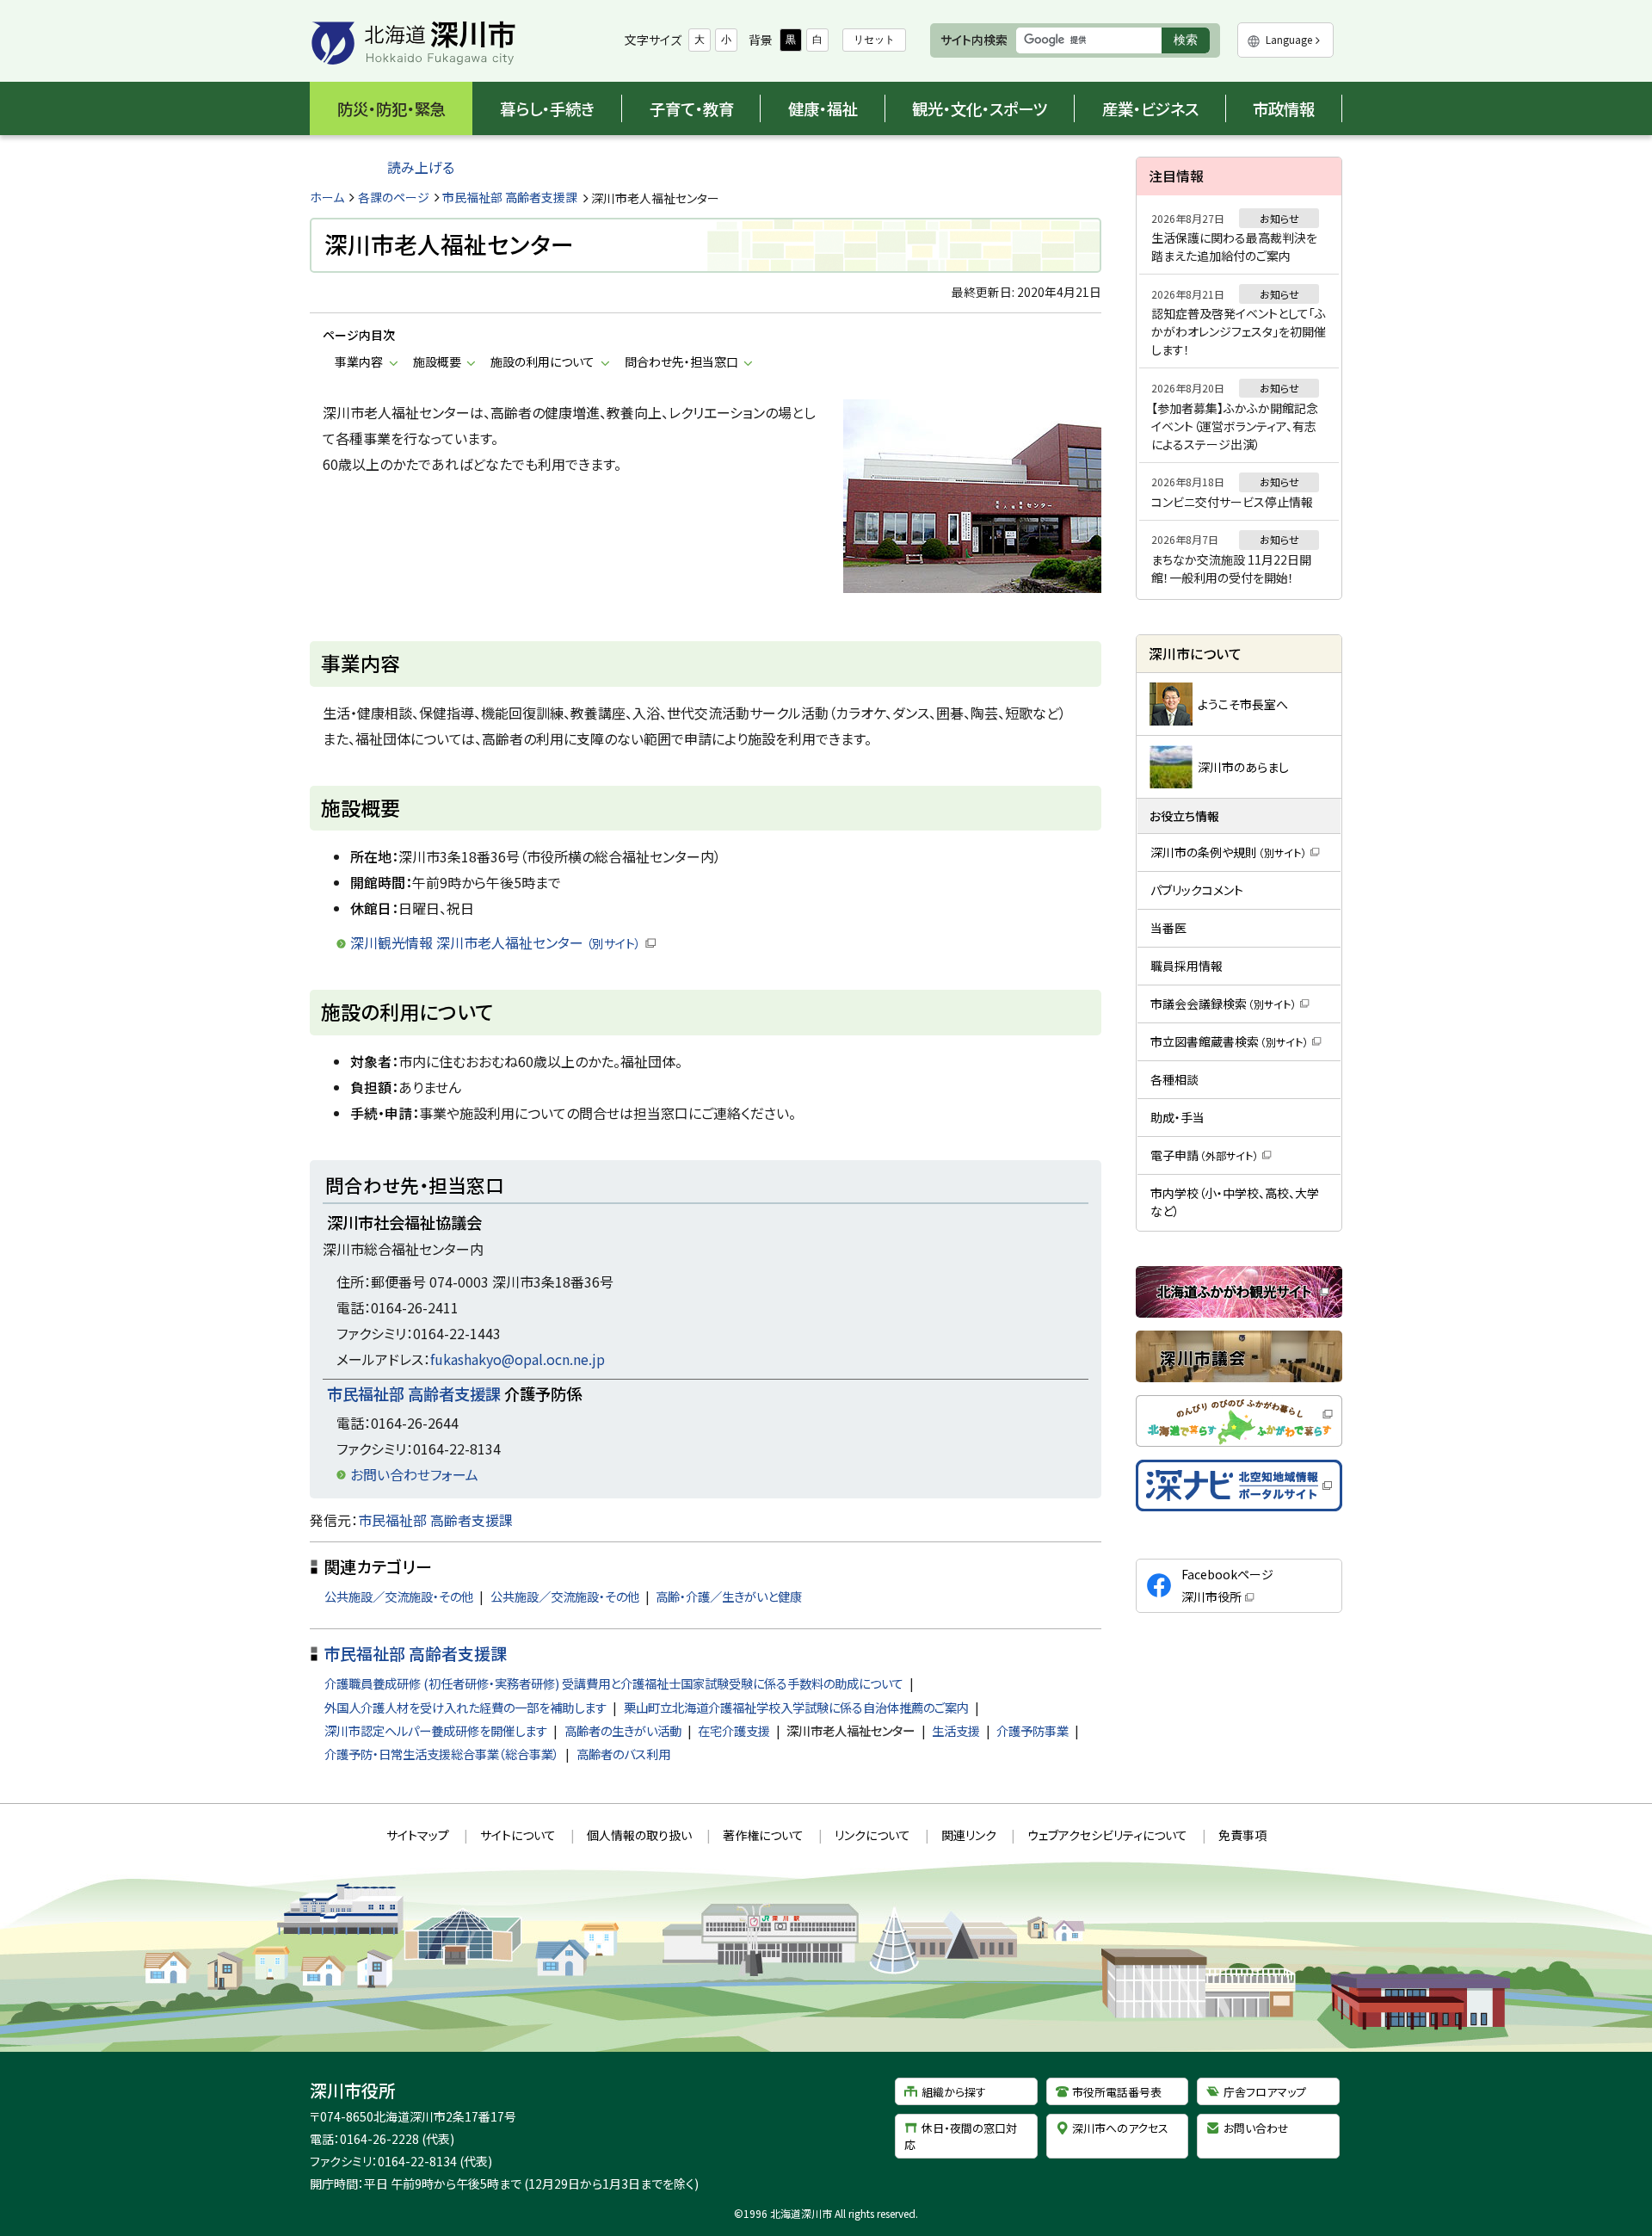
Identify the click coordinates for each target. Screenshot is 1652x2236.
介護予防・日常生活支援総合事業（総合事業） (442, 1754)
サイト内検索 (974, 40)
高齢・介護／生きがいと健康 (729, 1596)
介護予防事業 (1032, 1730)
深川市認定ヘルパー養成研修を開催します (436, 1730)
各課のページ (394, 197)
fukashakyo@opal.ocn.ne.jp (518, 1359)
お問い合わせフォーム (414, 1474)
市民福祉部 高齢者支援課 (510, 197)
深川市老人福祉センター (851, 1730)
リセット (874, 40)
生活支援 (956, 1730)
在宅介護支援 (734, 1730)
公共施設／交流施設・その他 (399, 1596)
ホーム (327, 197)
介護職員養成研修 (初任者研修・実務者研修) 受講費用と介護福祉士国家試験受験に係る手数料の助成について (614, 1683)
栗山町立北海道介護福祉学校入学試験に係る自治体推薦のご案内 (796, 1707)
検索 (1191, 43)
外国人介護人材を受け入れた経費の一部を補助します (465, 1707)
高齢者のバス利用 (623, 1754)
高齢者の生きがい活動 (623, 1730)
